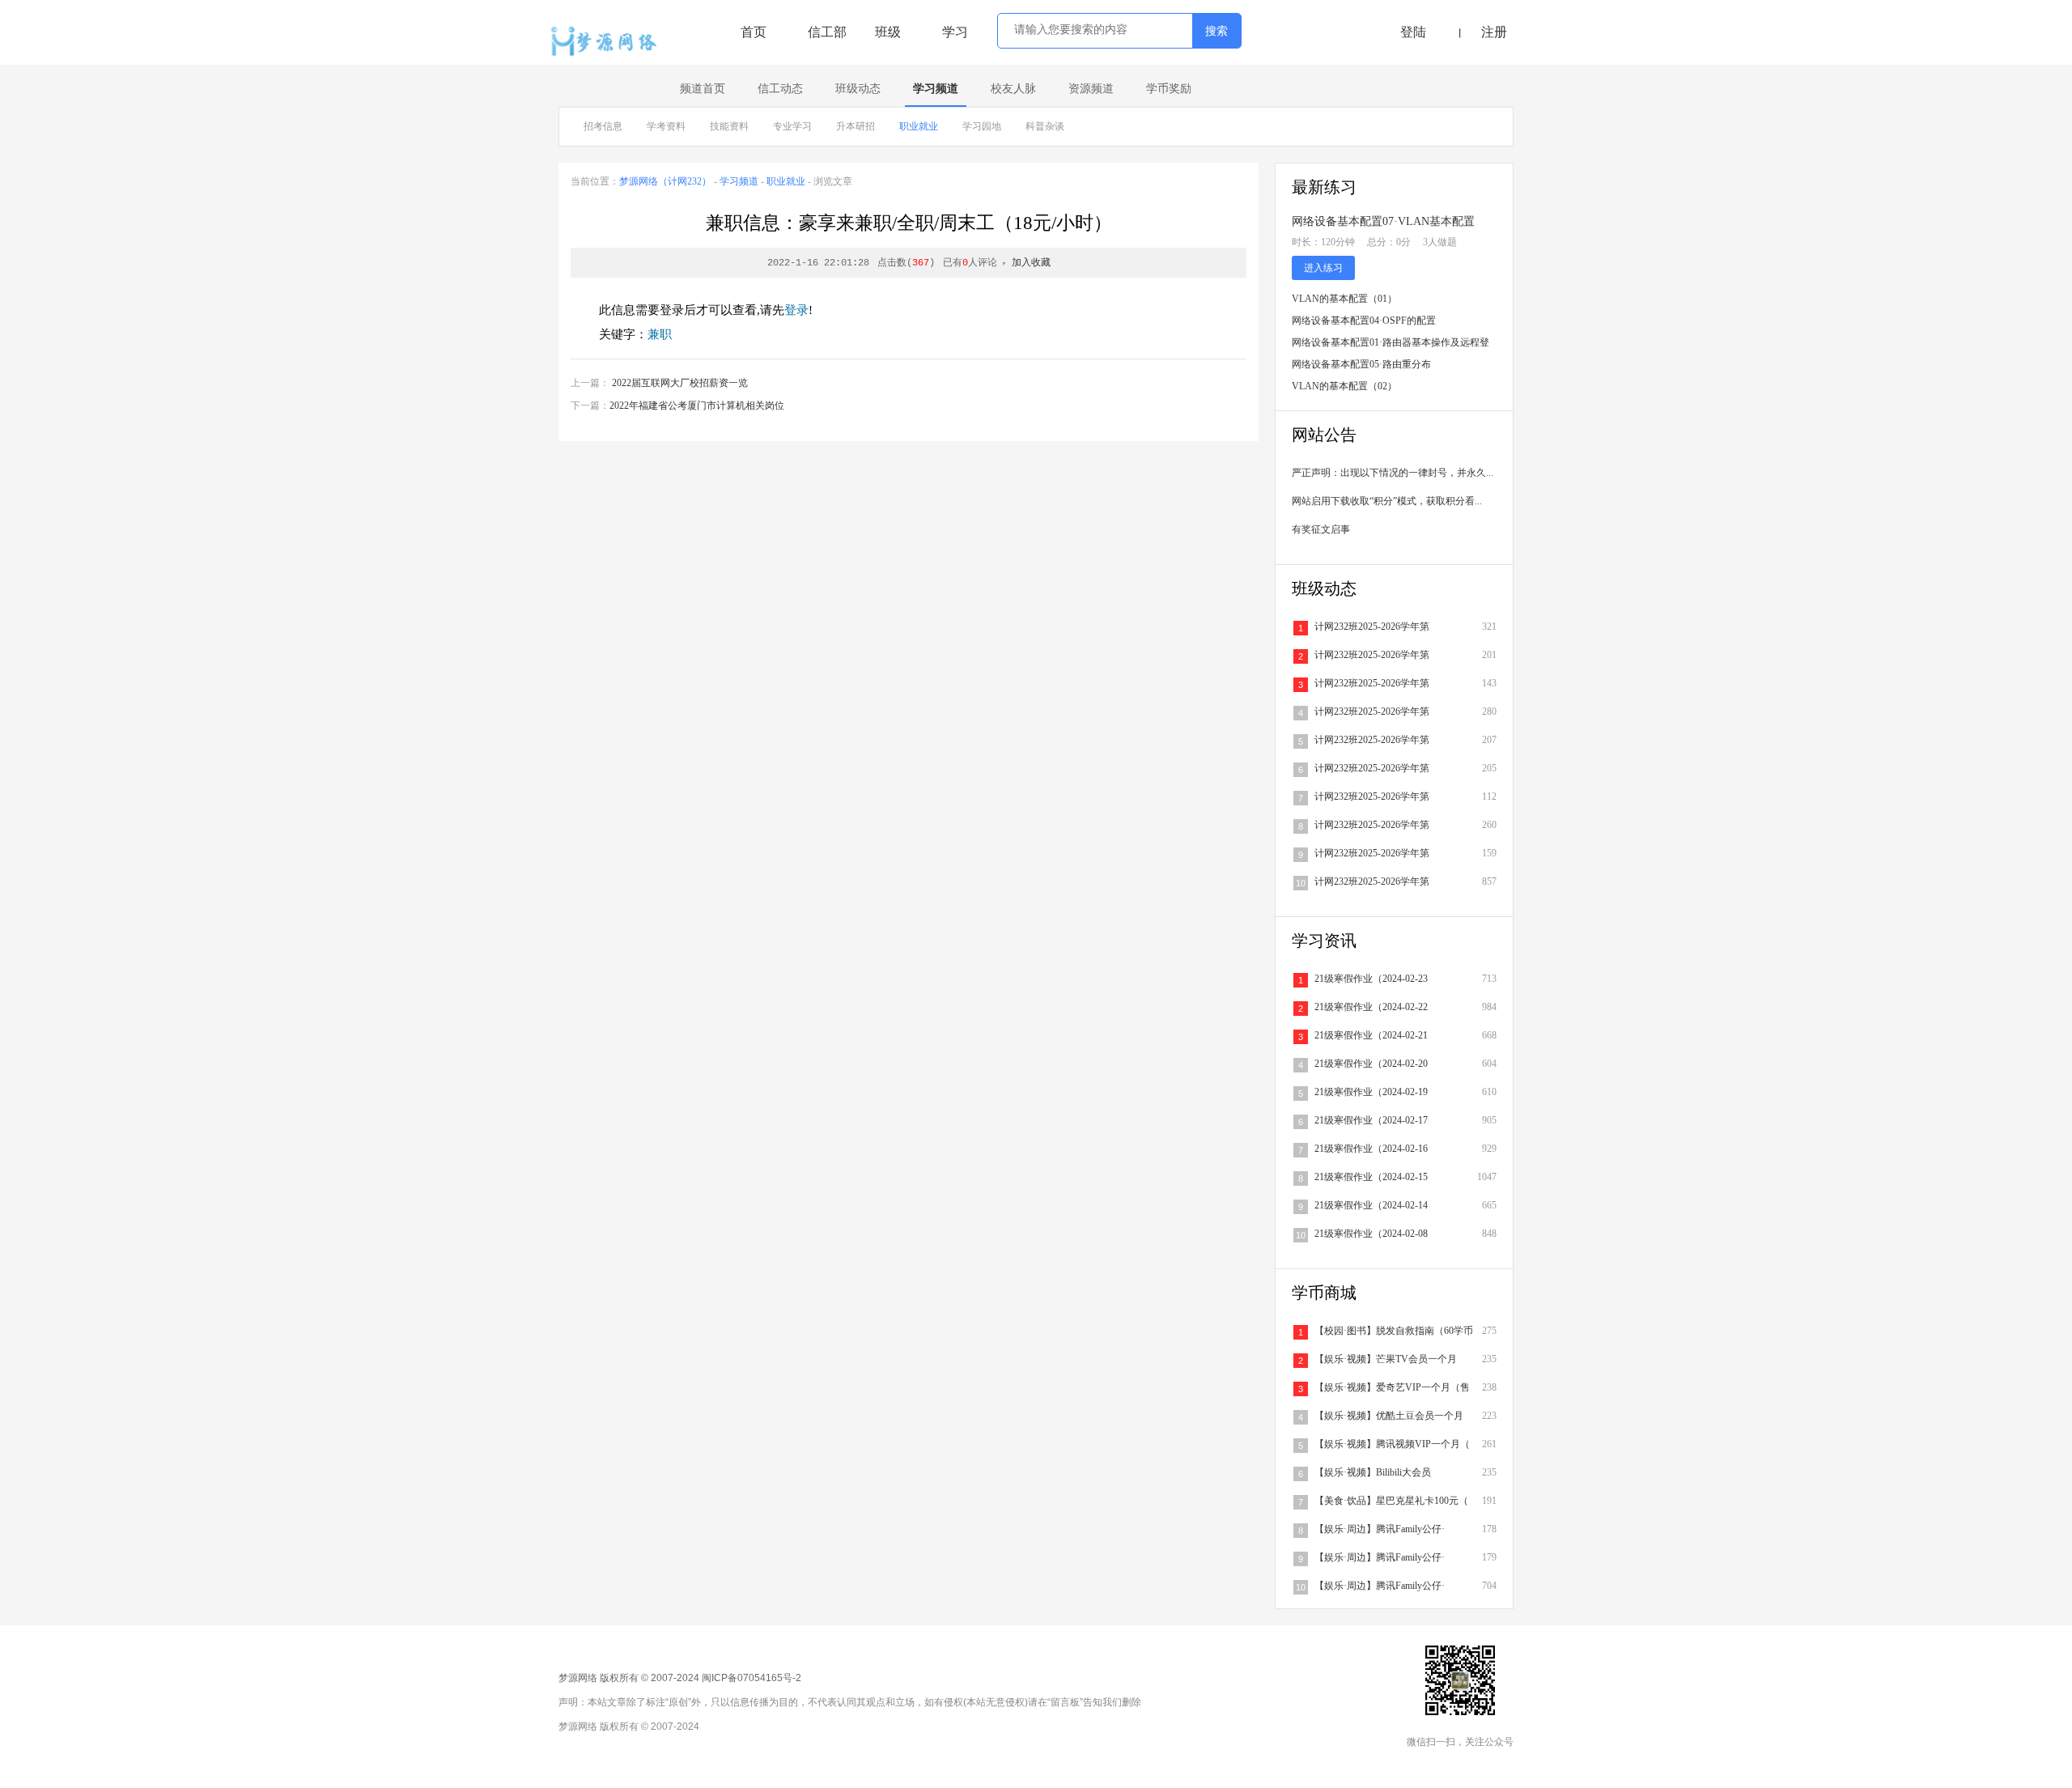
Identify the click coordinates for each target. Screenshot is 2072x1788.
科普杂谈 (1045, 126)
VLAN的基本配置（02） (1344, 386)
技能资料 (729, 126)
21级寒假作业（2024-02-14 (1371, 1205)
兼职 (660, 334)
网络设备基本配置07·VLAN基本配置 (1383, 221)
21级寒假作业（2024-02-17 (1371, 1120)
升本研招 (856, 126)
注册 (1494, 32)
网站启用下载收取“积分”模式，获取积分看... (1387, 501)
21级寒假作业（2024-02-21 (1371, 1035)
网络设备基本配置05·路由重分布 (1361, 364)
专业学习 (792, 126)
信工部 (827, 32)
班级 (888, 32)
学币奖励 (1169, 89)
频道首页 (703, 89)
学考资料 (666, 126)
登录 (796, 310)
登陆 (1413, 32)
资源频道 (1091, 89)
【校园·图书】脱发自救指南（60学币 (1394, 1331)
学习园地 (982, 126)
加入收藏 (1031, 263)
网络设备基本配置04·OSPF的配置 (1364, 321)
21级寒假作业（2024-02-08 (1371, 1234)
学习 (955, 32)
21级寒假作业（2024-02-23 (1371, 979)
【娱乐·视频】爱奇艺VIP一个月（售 (1392, 1387)
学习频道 (936, 89)
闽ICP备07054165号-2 (752, 1678)
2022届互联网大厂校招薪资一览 (680, 383)
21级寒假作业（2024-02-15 (1371, 1177)
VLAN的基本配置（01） (1344, 299)
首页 (754, 32)
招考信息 (603, 126)
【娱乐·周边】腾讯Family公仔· (1380, 1529)
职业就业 (919, 126)
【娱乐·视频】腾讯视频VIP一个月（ (1392, 1444)
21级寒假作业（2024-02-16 (1371, 1149)
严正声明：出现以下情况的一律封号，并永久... (1393, 473)
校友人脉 (1013, 89)
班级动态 (858, 89)
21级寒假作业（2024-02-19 (1371, 1092)
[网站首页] (608, 42)
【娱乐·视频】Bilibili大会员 (1373, 1472)
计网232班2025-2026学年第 (1372, 626)
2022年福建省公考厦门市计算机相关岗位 (697, 406)
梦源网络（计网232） (665, 181)
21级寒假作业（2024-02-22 (1371, 1007)
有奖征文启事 (1321, 529)
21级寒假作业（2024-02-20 (1371, 1064)
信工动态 (780, 89)
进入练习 (1323, 268)
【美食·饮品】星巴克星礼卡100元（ (1391, 1501)
